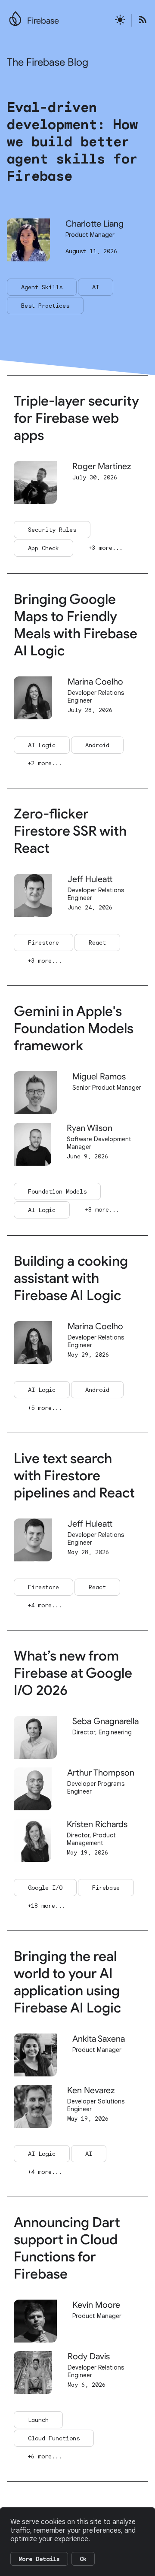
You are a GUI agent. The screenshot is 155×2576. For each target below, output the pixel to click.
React (97, 943)
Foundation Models (57, 1191)
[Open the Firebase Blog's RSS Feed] (140, 20)
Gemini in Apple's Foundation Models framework (74, 1028)
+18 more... (46, 1906)
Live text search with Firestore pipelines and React (74, 1476)
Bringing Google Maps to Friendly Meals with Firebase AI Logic (76, 625)
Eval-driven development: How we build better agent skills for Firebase (72, 142)
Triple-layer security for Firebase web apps (76, 418)
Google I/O (45, 1888)
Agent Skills (42, 287)
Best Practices (45, 306)
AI (96, 287)
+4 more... (45, 1605)
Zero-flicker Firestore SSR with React (70, 831)
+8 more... (102, 1209)
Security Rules (52, 530)
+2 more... (45, 763)
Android (97, 745)
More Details (39, 2559)
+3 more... (105, 548)
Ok (83, 2559)
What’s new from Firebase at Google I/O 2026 (73, 1673)
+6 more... (45, 2456)
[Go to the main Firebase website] (15, 16)
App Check (43, 548)
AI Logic (42, 745)
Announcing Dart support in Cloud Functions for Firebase (67, 2248)
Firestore (43, 943)
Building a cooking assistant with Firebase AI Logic (71, 1278)
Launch (38, 2420)
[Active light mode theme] (120, 20)
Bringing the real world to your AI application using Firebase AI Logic (67, 1982)
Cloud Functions (54, 2438)
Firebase (43, 21)
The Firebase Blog (48, 62)
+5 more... (45, 1408)
